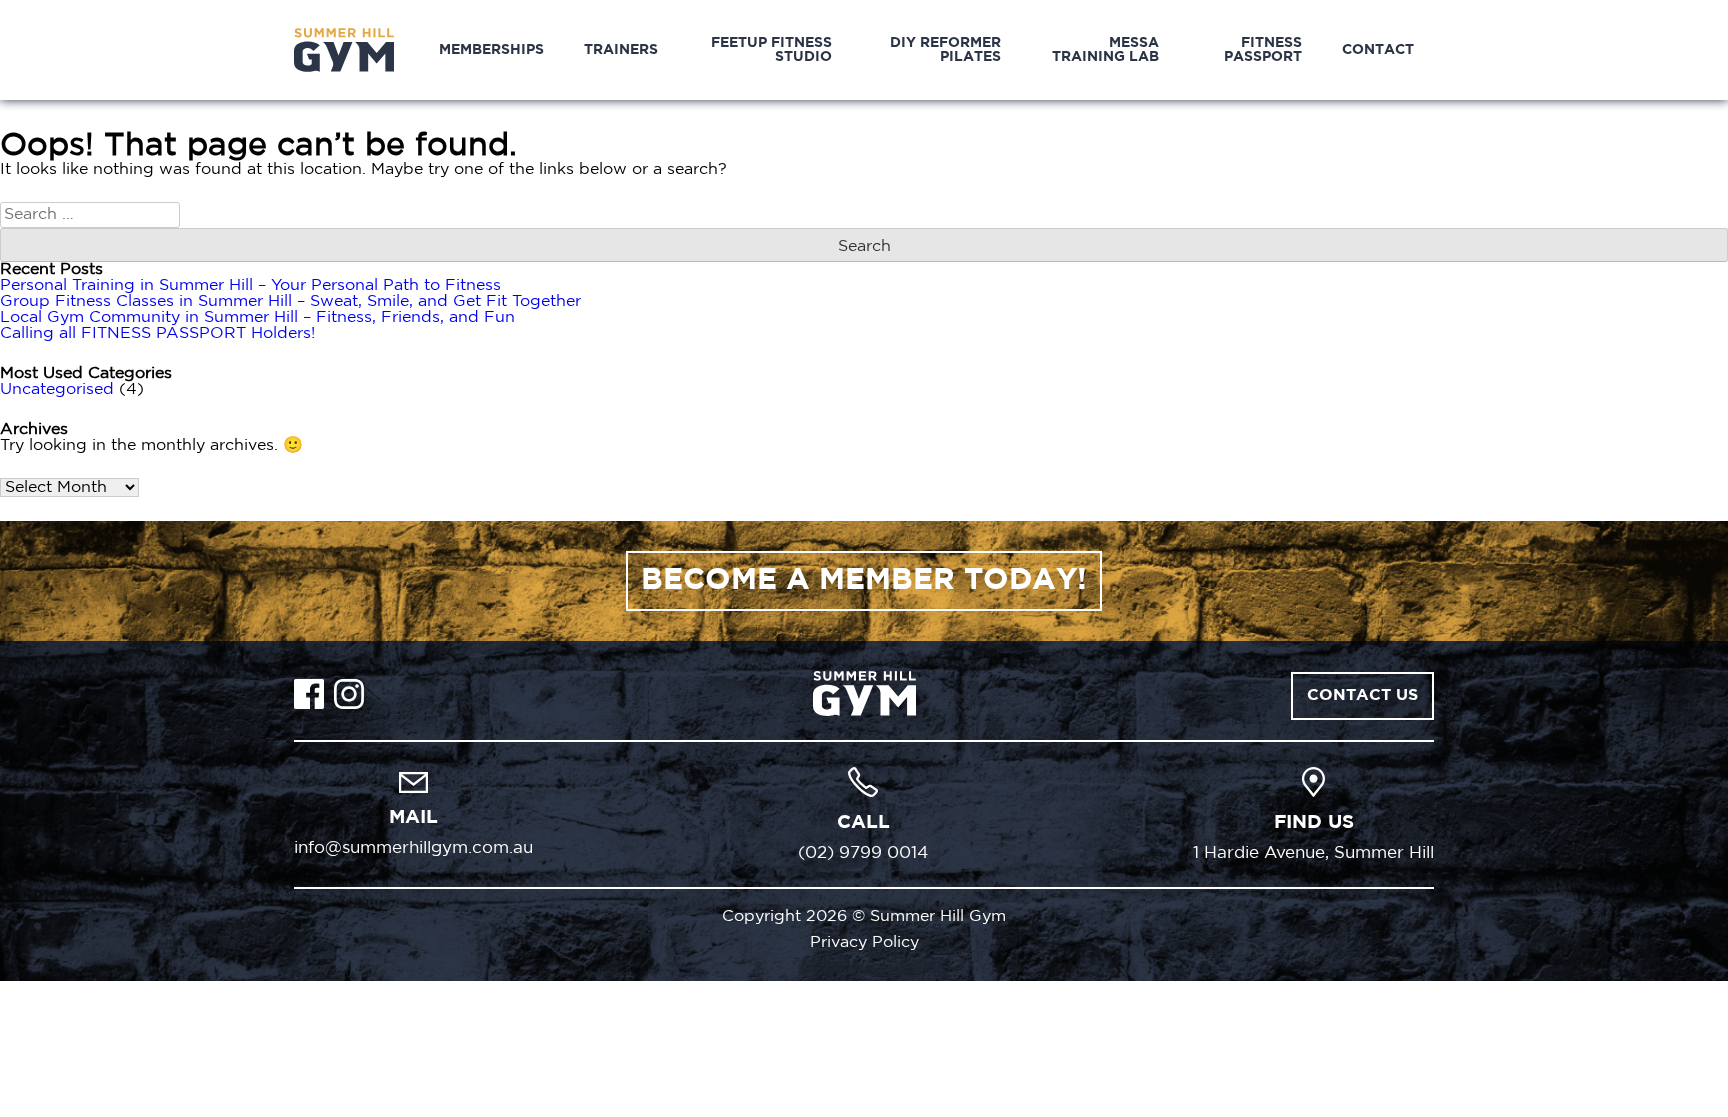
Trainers (621, 50)
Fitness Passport (1263, 50)
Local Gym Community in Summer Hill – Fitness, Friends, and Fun (257, 317)
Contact (1378, 50)
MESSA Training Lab (1105, 50)
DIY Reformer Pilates (945, 50)
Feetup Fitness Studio (771, 50)
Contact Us (1362, 695)
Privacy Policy (864, 942)
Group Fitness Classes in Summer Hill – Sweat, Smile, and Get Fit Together (290, 301)
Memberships (491, 50)
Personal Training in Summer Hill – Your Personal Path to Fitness (250, 285)
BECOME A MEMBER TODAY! (864, 580)
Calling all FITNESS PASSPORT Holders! (157, 333)
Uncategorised (57, 389)
